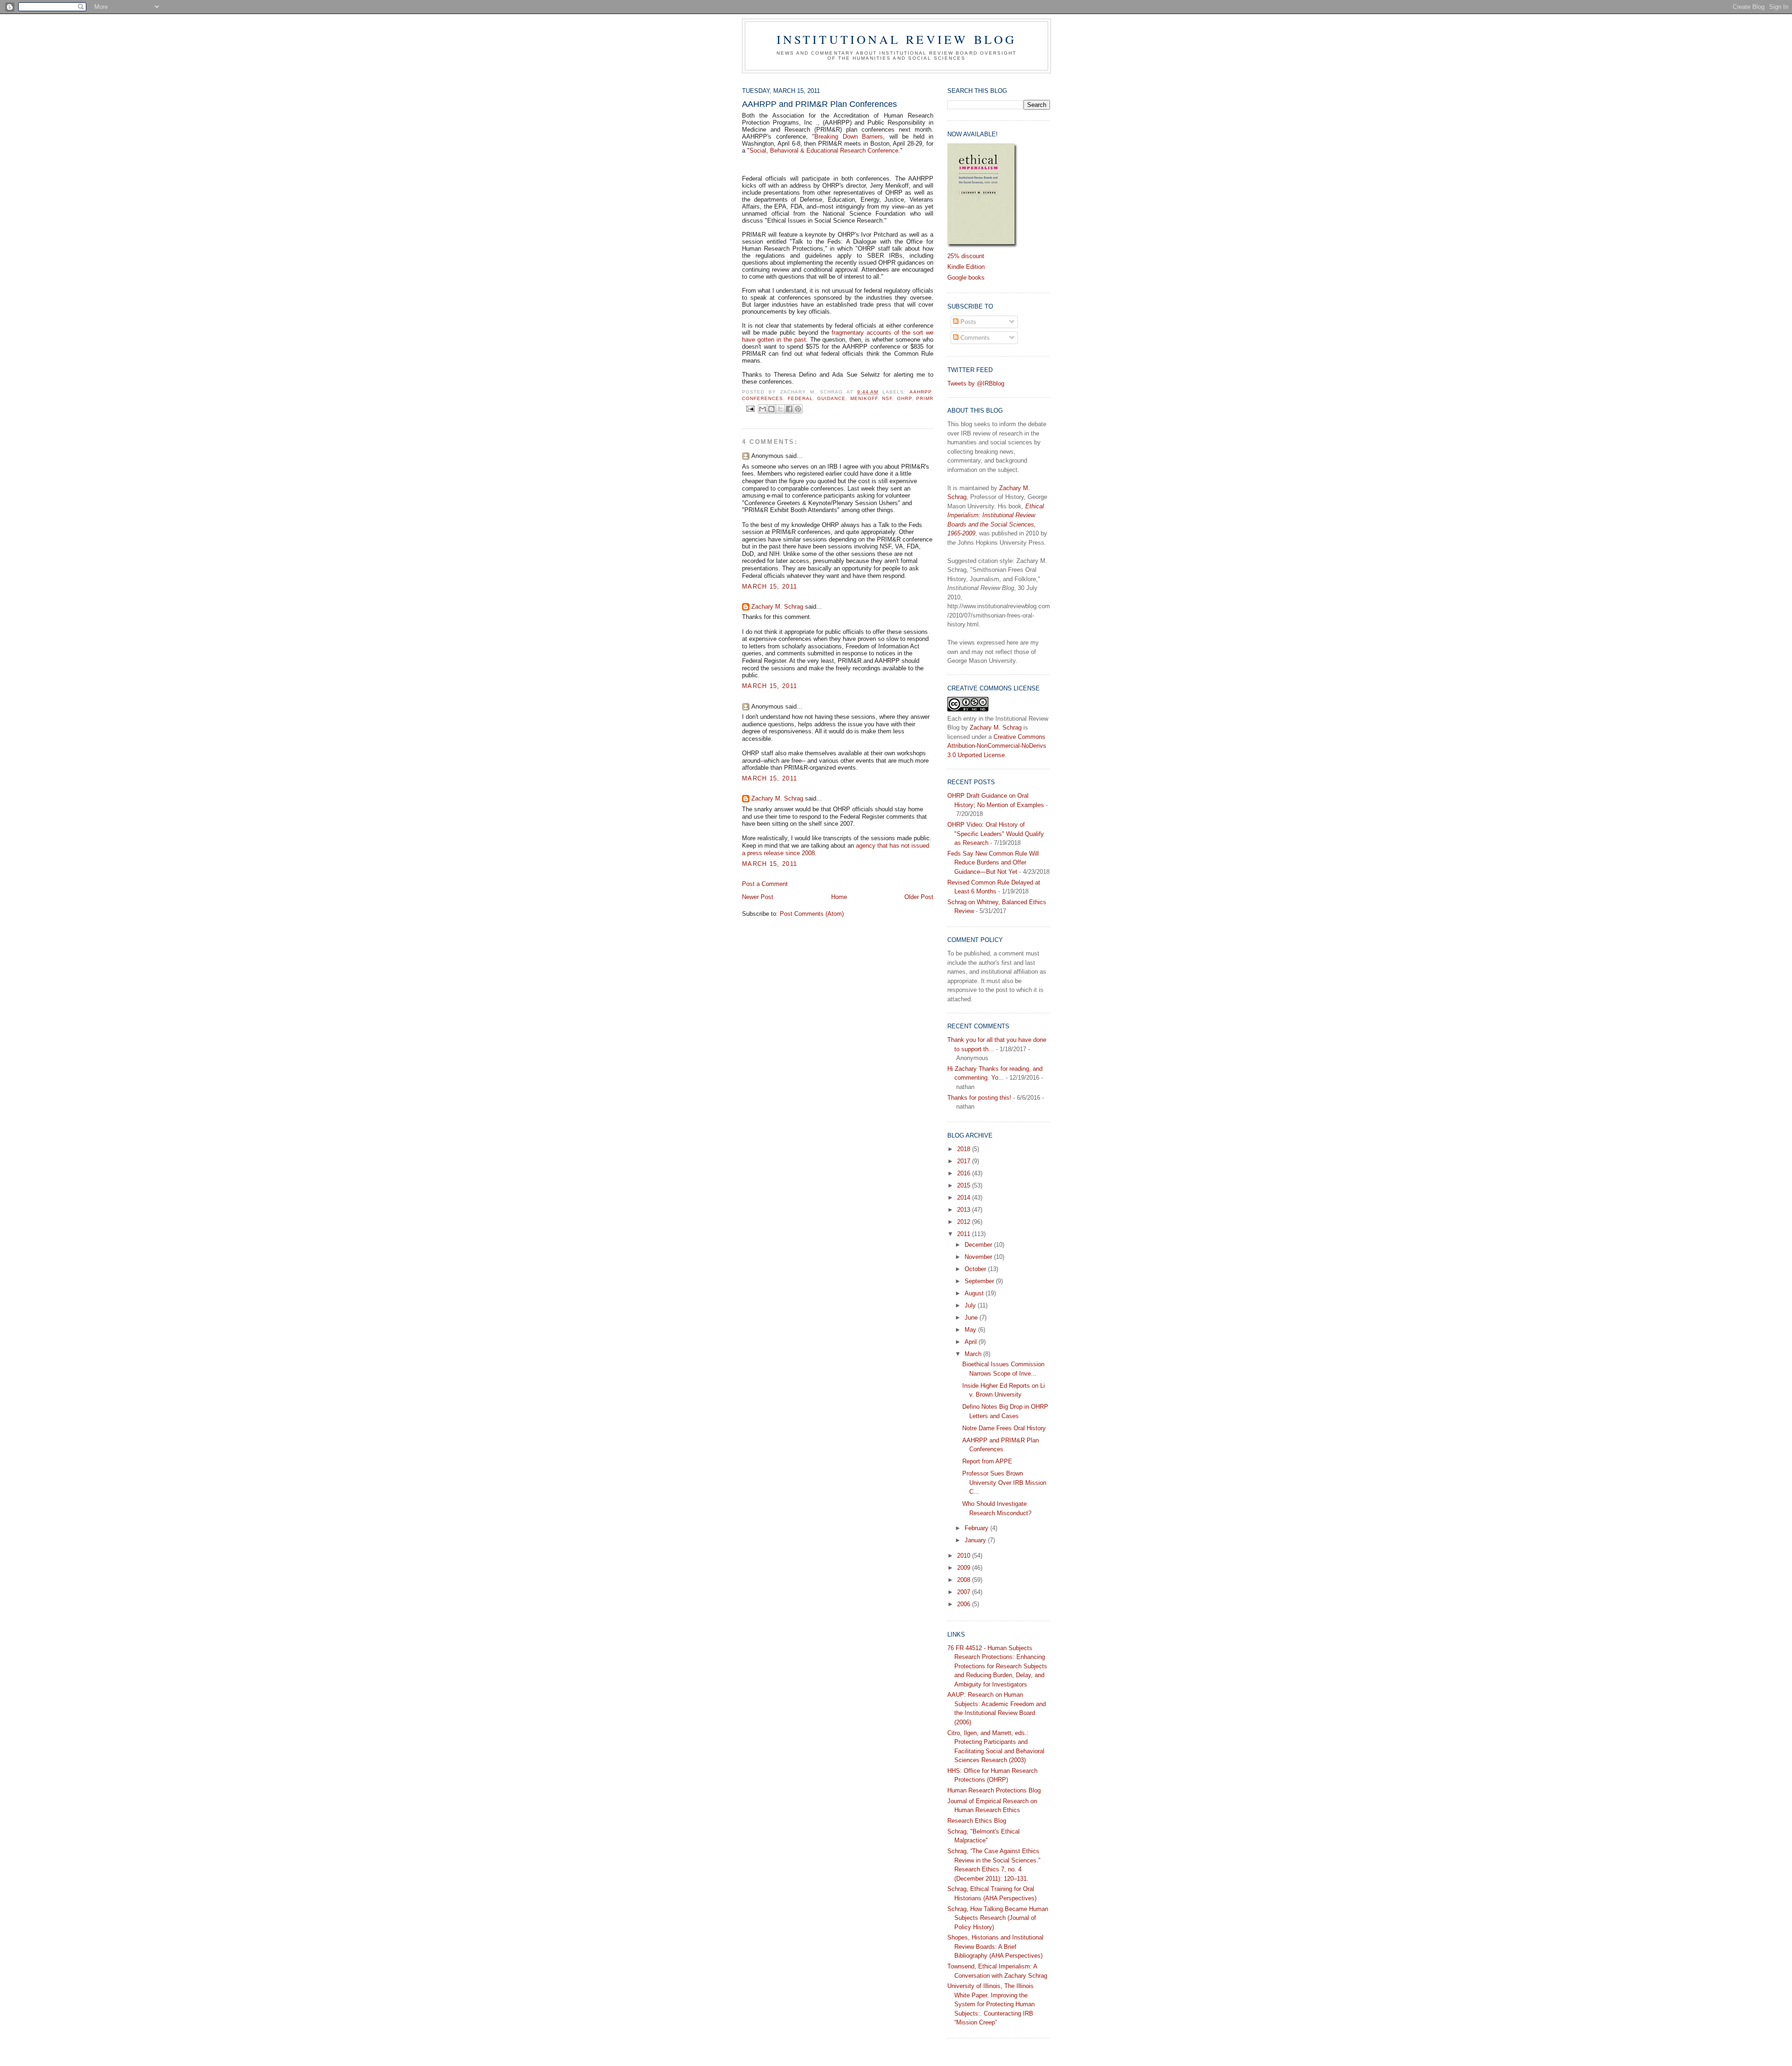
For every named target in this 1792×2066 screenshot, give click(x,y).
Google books (966, 278)
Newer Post (758, 897)
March (974, 1354)
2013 (965, 1210)
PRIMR (925, 398)
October (976, 1269)
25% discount (966, 256)
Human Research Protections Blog (994, 1790)
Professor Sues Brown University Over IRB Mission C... (1004, 1483)
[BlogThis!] (771, 409)
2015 (965, 1185)
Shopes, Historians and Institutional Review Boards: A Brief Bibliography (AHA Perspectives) (995, 1947)
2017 (965, 1161)
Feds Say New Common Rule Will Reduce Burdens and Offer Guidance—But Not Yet (993, 863)
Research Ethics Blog (977, 1821)
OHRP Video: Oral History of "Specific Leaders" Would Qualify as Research (996, 834)
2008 (965, 1580)
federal (800, 398)
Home (839, 897)
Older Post (919, 897)
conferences (763, 398)
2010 (965, 1556)
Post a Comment (765, 884)
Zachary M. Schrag (777, 607)
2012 (965, 1222)
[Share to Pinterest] (798, 409)
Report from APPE (987, 1461)
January (976, 1540)
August (975, 1293)
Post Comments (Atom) (812, 914)
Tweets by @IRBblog (976, 383)
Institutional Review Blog (897, 39)
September (980, 1281)
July (971, 1305)
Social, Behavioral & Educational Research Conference (824, 151)
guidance (831, 398)
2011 (965, 1234)
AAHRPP (920, 392)
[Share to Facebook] (789, 409)
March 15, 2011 (770, 587)
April (972, 1342)
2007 (965, 1592)
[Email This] (763, 409)
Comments (974, 338)
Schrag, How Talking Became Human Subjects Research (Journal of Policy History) (998, 1918)
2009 (965, 1568)
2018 (965, 1149)
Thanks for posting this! (979, 1098)
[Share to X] (780, 409)
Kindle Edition (966, 267)
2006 (965, 1604)
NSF (887, 398)
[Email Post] (750, 409)
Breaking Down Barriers (849, 137)
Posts (967, 322)
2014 (965, 1198)
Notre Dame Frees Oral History (1004, 1428)
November (979, 1257)
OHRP (904, 398)
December (979, 1245)
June (972, 1318)
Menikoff (864, 398)
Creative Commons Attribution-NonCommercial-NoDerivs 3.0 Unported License (997, 746)
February (977, 1528)
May (971, 1330)
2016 (965, 1173)
